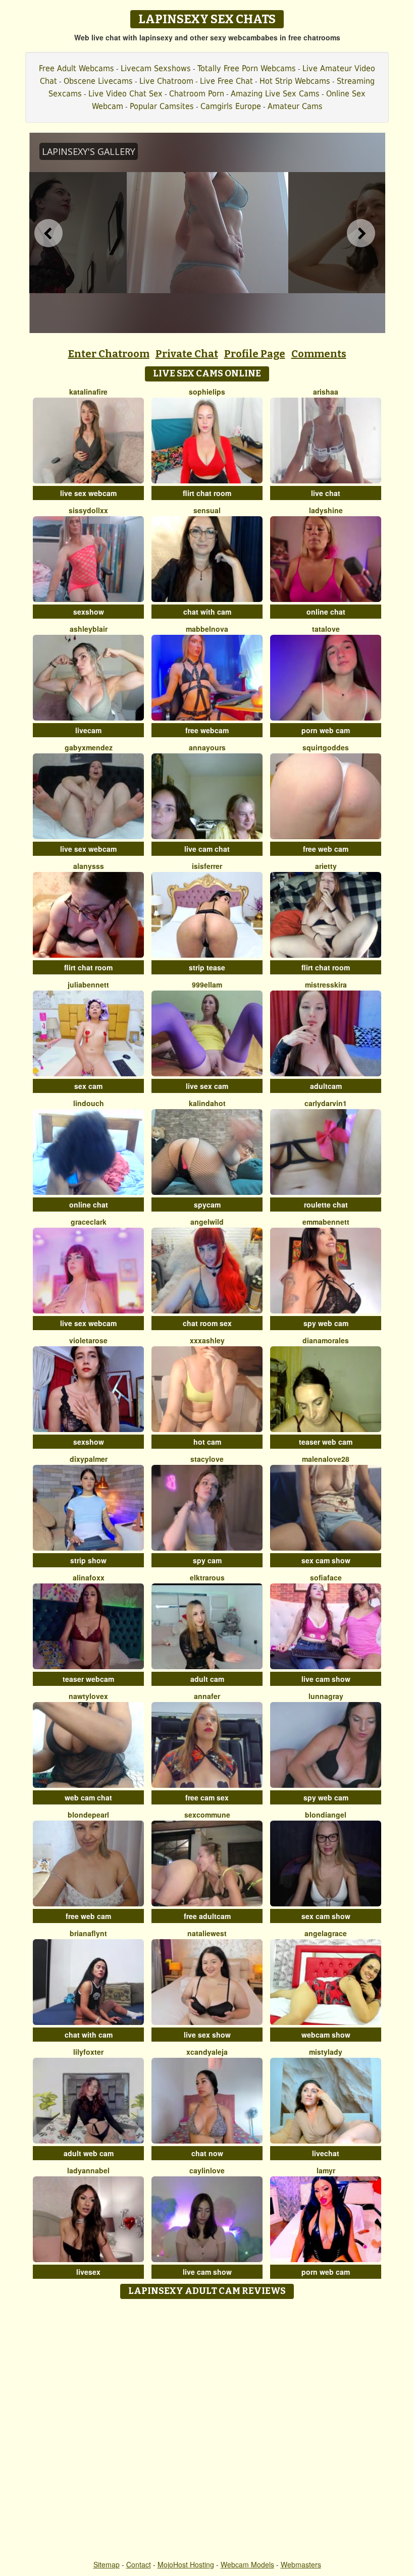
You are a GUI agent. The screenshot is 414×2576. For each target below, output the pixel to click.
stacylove (207, 1459)
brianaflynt (88, 1933)
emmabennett (326, 1222)
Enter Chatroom (109, 354)
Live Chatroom (166, 81)
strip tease (207, 967)
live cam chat (207, 849)
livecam (88, 730)
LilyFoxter (88, 2052)
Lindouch (89, 1103)
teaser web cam (326, 1442)
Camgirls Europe (231, 106)
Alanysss (89, 866)
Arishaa (326, 392)
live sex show (207, 2035)
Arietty (326, 866)
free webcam (207, 730)
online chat (326, 612)
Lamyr (326, 2170)
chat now (207, 2153)
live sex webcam (88, 493)
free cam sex (207, 1797)
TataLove (326, 629)
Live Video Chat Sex (125, 94)
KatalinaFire (88, 392)
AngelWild (207, 1222)
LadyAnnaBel (88, 2170)
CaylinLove (207, 2170)
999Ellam (207, 984)
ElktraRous (207, 1577)
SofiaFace (326, 1577)
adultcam (326, 1086)
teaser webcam (88, 1679)
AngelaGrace (326, 1933)
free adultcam (207, 1916)
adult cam (207, 1679)
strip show (88, 1560)
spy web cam (326, 1323)
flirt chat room (207, 493)
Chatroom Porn (197, 94)
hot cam (207, 1442)
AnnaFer (207, 1696)
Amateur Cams (295, 106)
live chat (326, 493)
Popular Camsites (162, 106)
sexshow (89, 612)
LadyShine (326, 510)
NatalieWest (207, 1933)
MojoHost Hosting (186, 2564)
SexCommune (207, 1815)
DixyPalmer (89, 1459)
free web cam (326, 849)
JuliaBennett (88, 984)
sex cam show (326, 1560)
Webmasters (301, 2564)
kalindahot (207, 1103)
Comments (319, 354)
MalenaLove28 (326, 1459)
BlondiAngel (326, 1815)
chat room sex (207, 1323)
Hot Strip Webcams (295, 81)
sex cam (88, 1086)
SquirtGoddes (326, 747)
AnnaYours (207, 747)
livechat (326, 2153)
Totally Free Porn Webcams (247, 68)
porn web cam (326, 730)
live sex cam (207, 1086)
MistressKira (326, 984)
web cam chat (88, 1797)
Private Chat (187, 354)
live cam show (326, 1679)
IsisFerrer (207, 866)
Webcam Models (247, 2564)
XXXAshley (207, 1340)
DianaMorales (326, 1340)
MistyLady (326, 2052)
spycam (207, 1204)
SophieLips (207, 392)
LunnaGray (326, 1696)
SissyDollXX (88, 510)
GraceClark (89, 1222)
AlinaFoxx (89, 1577)
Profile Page (255, 354)
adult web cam (89, 2153)
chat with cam (207, 612)
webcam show (326, 2035)
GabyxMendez (89, 747)
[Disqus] (207, 2430)
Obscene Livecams (98, 81)
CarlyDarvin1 (326, 1103)
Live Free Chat (226, 81)
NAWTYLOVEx (88, 1696)
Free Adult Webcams (76, 68)
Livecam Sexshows (156, 68)
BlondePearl (88, 1815)
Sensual (207, 510)
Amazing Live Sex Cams (275, 94)
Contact (139, 2564)
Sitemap (107, 2564)
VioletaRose (88, 1340)
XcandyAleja (207, 2052)
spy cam (207, 1560)
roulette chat (326, 1204)
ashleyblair (89, 629)
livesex (88, 2272)
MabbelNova (207, 629)
